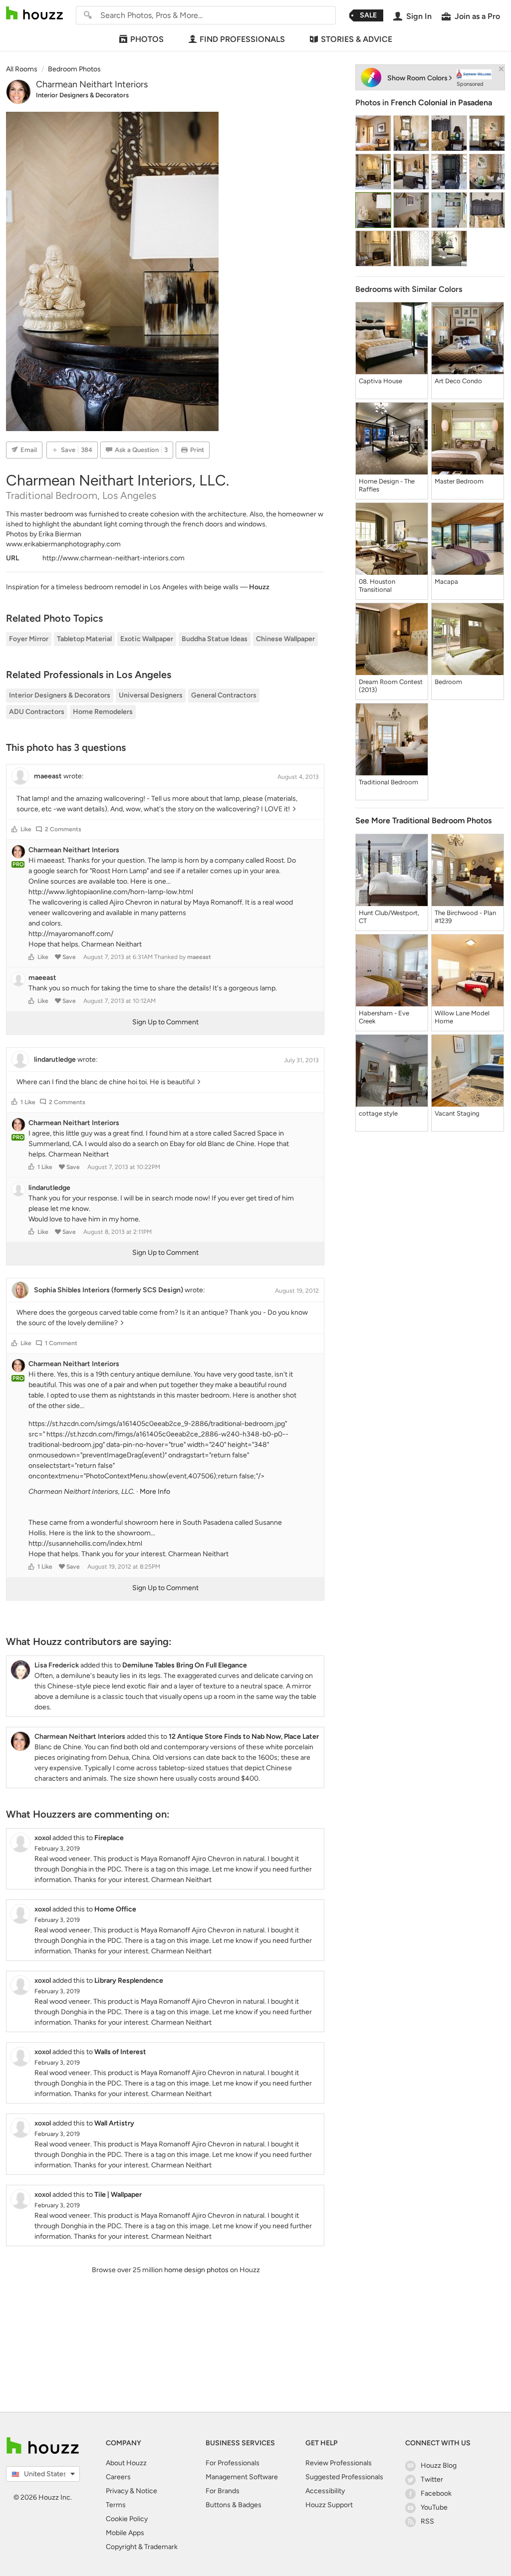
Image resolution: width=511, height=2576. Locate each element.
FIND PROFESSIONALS (242, 39)
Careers (118, 2477)
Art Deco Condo (458, 381)
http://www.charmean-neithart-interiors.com (114, 558)
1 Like (28, 1102)
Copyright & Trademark (142, 2547)
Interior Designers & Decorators (82, 95)
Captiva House (381, 381)
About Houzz (126, 2463)
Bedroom (448, 682)
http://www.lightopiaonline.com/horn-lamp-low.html (111, 892)
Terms (116, 2505)
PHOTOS (147, 39)
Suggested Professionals (344, 2477)
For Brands (223, 2491)
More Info (155, 1492)
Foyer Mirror (29, 639)
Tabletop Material (84, 639)
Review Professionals (339, 2463)
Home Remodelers (103, 712)
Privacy (117, 2491)
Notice (146, 2491)
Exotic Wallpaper (147, 639)
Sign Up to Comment (165, 1022)
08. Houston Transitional (377, 585)
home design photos (196, 2270)
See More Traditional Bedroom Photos (423, 820)
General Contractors (224, 695)
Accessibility (325, 2491)
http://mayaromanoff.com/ (71, 934)
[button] (14, 829)
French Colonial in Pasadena (441, 103)
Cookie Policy (127, 2519)
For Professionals (233, 2463)
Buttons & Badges (234, 2505)
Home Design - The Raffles (387, 485)
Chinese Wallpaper (285, 639)
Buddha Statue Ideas (215, 639)
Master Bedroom (459, 481)
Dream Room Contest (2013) (391, 686)
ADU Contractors (37, 712)
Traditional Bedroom (388, 782)
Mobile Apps (125, 2533)
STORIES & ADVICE (357, 39)
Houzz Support (329, 2505)
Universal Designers (151, 695)
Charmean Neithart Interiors (92, 84)
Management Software (242, 2477)
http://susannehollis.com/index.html (85, 1543)
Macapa (446, 582)
